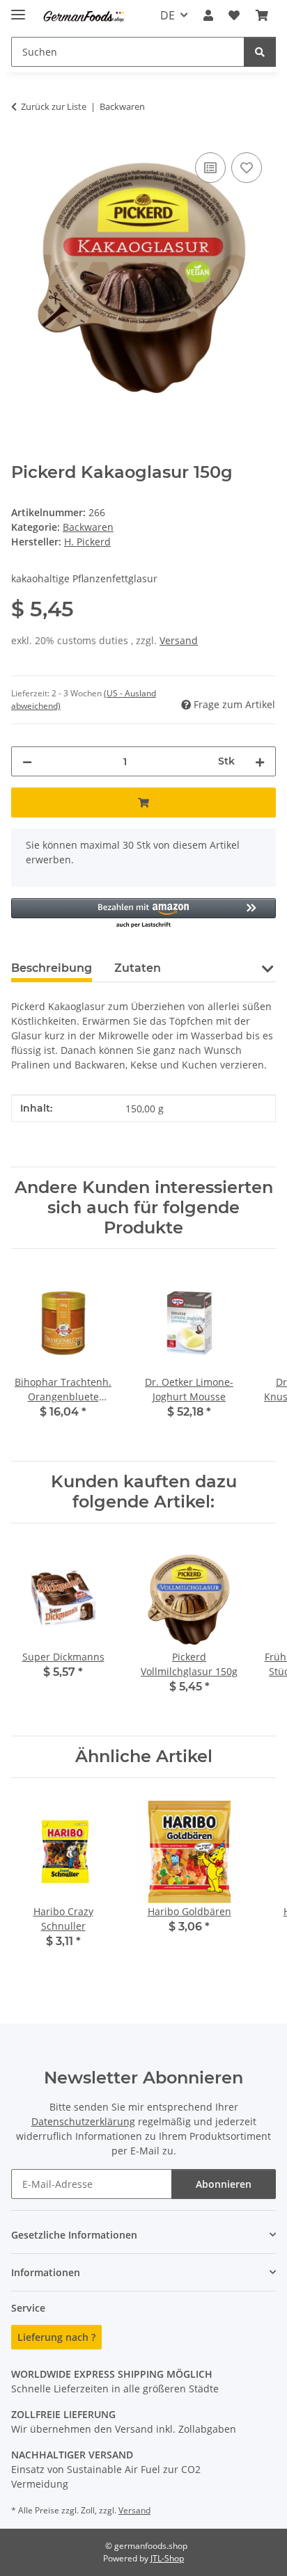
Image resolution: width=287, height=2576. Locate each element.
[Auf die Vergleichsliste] (210, 168)
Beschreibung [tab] (52, 968)
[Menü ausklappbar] (18, 9)
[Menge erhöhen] (260, 761)
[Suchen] (260, 52)
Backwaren (88, 527)
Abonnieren (224, 2184)
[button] (208, 15)
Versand (179, 640)
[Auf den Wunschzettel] (247, 168)
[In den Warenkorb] (143, 802)
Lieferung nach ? (56, 2337)
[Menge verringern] (27, 761)
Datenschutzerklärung (83, 2121)
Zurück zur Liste (54, 106)
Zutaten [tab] (138, 968)
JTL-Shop (167, 2558)
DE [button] (168, 15)
